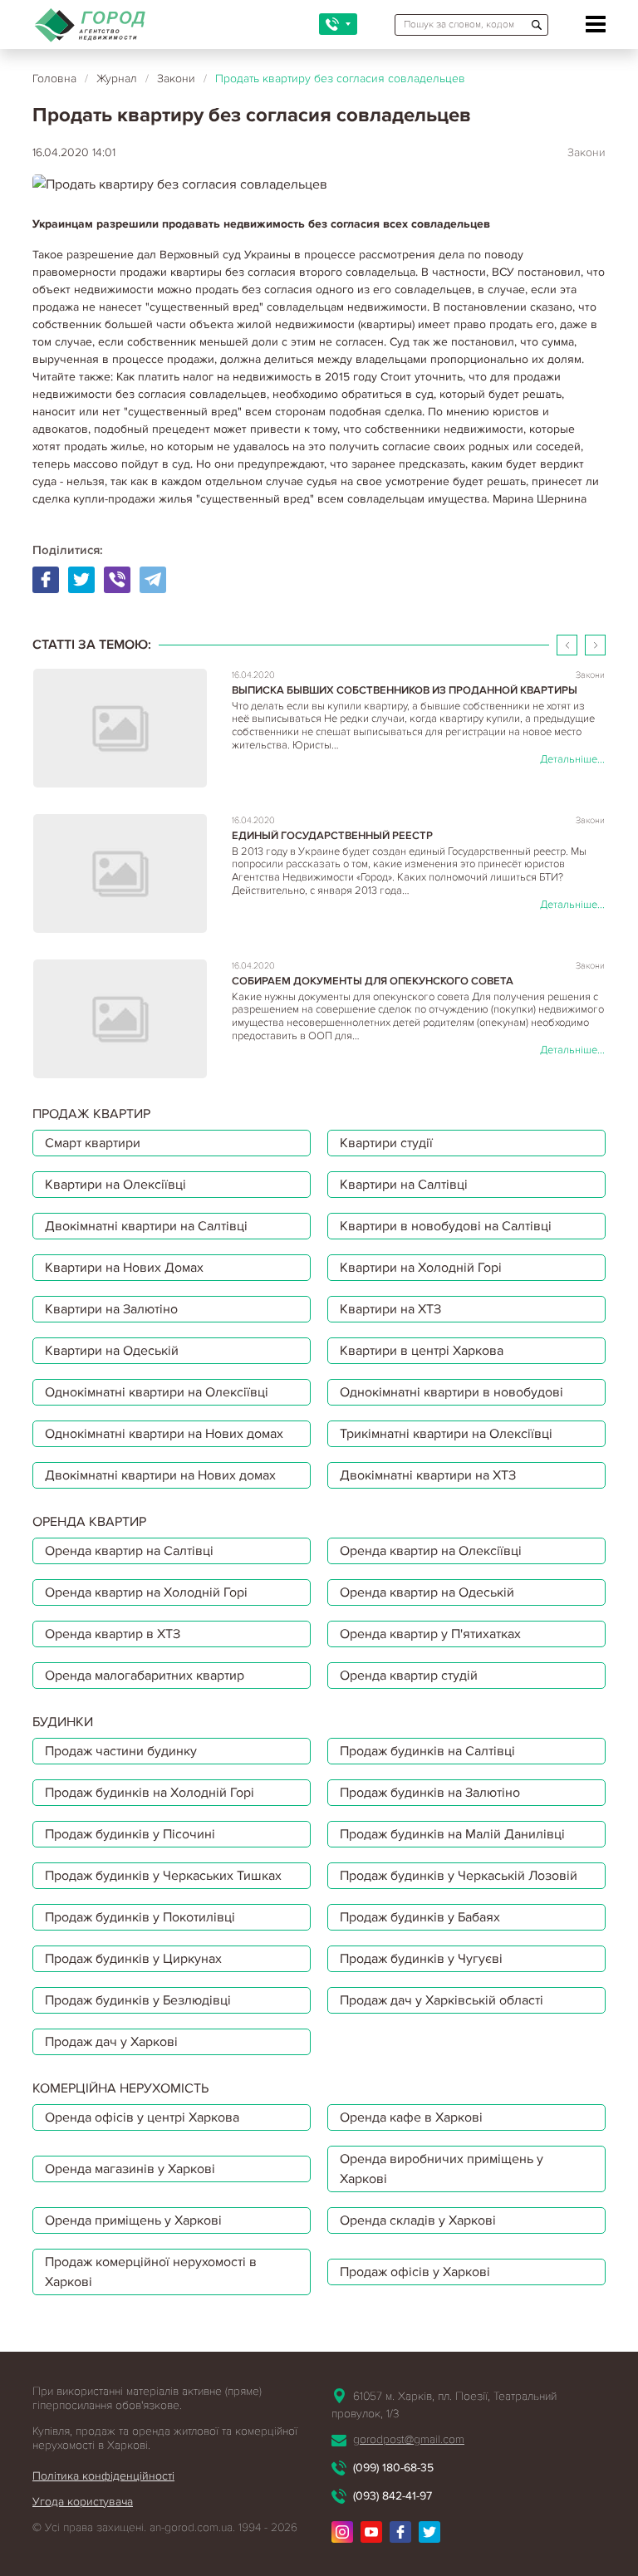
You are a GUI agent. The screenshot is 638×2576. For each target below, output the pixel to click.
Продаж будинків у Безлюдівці (138, 2000)
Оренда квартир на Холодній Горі (146, 1592)
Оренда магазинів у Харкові (130, 2169)
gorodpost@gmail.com (409, 2439)
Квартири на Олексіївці (115, 1185)
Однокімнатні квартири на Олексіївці (157, 1392)
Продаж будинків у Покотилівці (140, 1917)
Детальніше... (572, 759)
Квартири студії (386, 1143)
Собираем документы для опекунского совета (373, 981)
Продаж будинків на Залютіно (430, 1793)
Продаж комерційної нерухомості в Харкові (151, 2272)
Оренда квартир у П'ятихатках (430, 1634)
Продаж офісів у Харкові (415, 2272)
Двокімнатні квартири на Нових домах (160, 1475)
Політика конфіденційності (103, 2476)
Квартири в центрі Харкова (422, 1351)
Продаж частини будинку (121, 1751)
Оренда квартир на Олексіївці (431, 1551)
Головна (54, 79)
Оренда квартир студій (409, 1676)
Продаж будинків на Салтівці (427, 1751)
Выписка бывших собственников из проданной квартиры (405, 691)
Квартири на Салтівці (404, 1185)
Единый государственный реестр (332, 836)
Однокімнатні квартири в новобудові (452, 1392)
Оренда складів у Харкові (418, 2220)
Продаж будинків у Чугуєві (421, 1959)
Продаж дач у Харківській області (442, 2000)
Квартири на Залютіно (111, 1309)
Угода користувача (83, 2502)
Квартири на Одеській (112, 1351)
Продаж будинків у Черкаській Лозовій (459, 1876)
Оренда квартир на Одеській (427, 1592)
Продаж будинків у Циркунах (133, 1959)
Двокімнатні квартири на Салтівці (146, 1226)
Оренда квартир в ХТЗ (113, 1634)
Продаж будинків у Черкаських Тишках (163, 1876)
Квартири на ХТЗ (390, 1309)
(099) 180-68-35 (393, 2468)
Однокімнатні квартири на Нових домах (164, 1434)
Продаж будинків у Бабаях (420, 1917)
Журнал (117, 79)
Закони (176, 79)
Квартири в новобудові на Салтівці (446, 1226)
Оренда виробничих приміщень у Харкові (442, 2169)
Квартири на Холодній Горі (421, 1268)
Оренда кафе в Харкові (411, 2117)
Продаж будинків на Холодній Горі (150, 1793)
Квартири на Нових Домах (124, 1268)
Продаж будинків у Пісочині (130, 1834)
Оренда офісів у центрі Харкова (142, 2117)
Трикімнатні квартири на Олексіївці (446, 1434)
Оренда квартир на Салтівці (129, 1551)
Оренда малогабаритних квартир (145, 1676)
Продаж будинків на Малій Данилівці (452, 1834)
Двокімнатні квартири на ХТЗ (428, 1475)
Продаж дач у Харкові (111, 2042)
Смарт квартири (93, 1143)
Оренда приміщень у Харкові (133, 2220)
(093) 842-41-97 (393, 2496)
